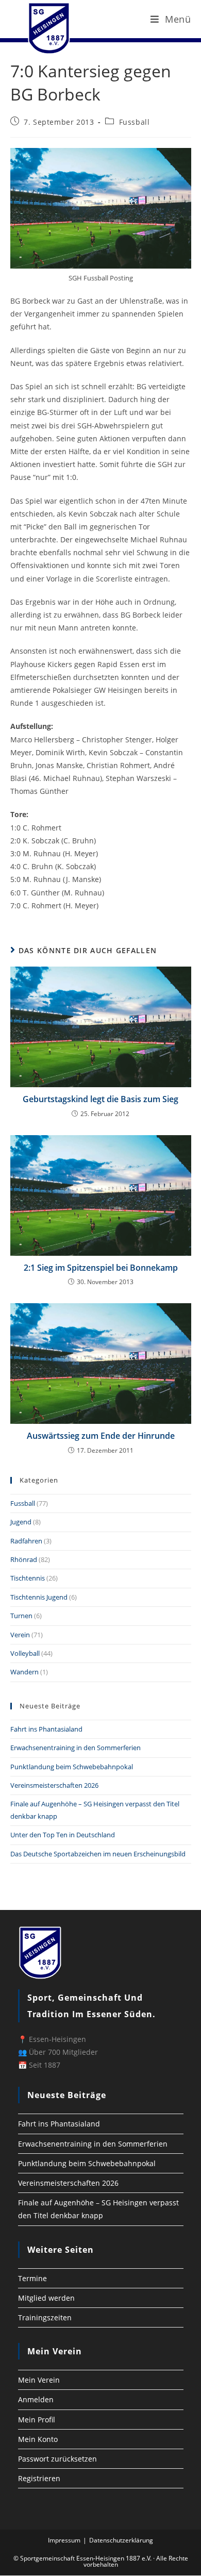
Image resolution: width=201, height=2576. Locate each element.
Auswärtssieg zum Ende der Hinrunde (101, 1436)
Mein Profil (37, 2420)
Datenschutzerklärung (121, 2540)
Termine (32, 2278)
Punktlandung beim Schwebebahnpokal (72, 1767)
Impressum (64, 2540)
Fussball (135, 122)
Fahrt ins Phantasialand (46, 1729)
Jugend (21, 1522)
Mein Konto (38, 2439)
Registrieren (39, 2478)
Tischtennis (28, 1578)
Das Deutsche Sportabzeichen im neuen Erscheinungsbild (98, 1854)
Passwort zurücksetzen (57, 2459)
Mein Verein (39, 2380)
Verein (20, 1635)
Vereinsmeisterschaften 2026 (54, 1785)
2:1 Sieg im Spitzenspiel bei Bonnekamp (101, 1268)
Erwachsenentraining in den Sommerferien (76, 1748)
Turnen (21, 1616)
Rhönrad (24, 1559)
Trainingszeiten (45, 2317)
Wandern (24, 1672)
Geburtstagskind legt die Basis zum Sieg (100, 1099)
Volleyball (25, 1653)
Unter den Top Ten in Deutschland (63, 1835)
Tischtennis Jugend (39, 1597)
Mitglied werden (46, 2298)
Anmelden (36, 2399)
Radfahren (26, 1541)
